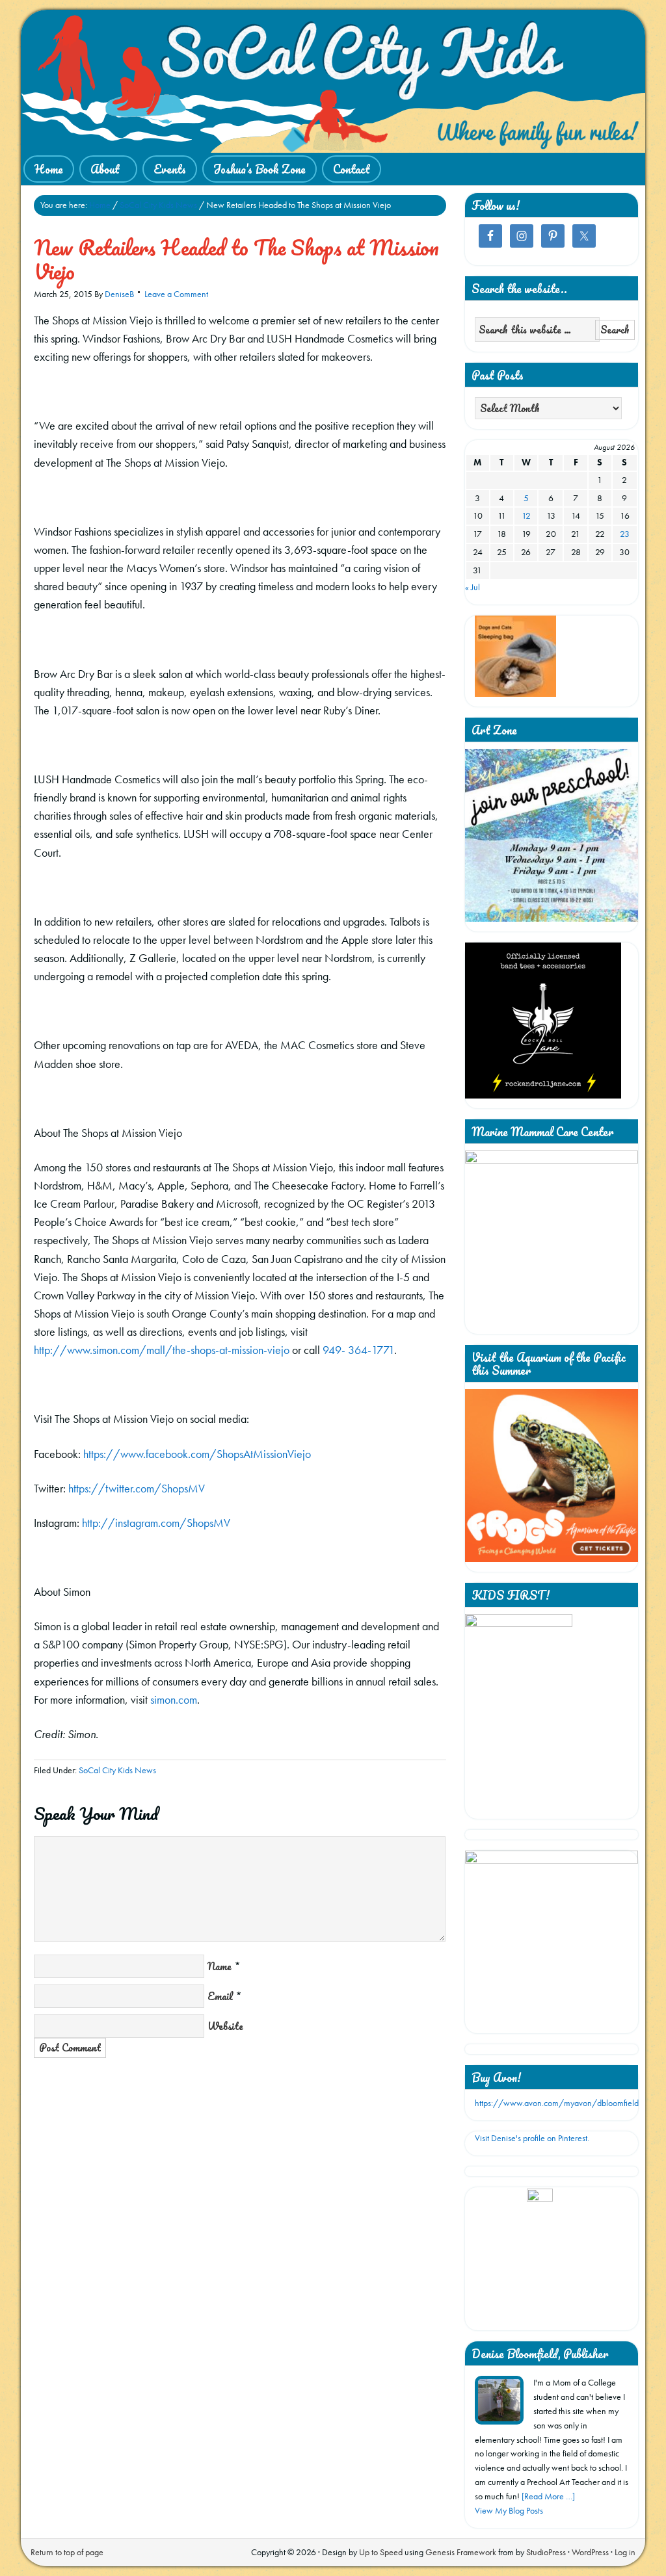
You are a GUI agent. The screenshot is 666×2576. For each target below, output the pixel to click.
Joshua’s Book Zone (260, 169)
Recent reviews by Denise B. (540, 2205)
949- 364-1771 (358, 1350)
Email (220, 1996)
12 (526, 515)
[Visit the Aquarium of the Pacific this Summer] (552, 1559)
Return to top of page (67, 2552)
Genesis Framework (461, 2552)
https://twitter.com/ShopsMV (137, 1488)
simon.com (174, 1699)
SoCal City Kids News (117, 1770)
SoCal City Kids (333, 81)
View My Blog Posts (509, 2510)
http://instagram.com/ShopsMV (156, 1523)
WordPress (590, 2552)
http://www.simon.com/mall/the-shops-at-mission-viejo (162, 1350)
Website (225, 2026)
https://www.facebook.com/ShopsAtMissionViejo (197, 1454)
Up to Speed (381, 2552)
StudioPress (546, 2552)
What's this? (539, 2315)
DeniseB (119, 294)
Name (220, 1966)
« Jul (473, 587)
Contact (352, 169)
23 (625, 534)
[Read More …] (548, 2496)
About (100, 170)
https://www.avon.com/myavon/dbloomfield (557, 2103)
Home (49, 169)
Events (170, 169)
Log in (625, 2552)
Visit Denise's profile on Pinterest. (532, 2138)
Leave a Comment (176, 294)
